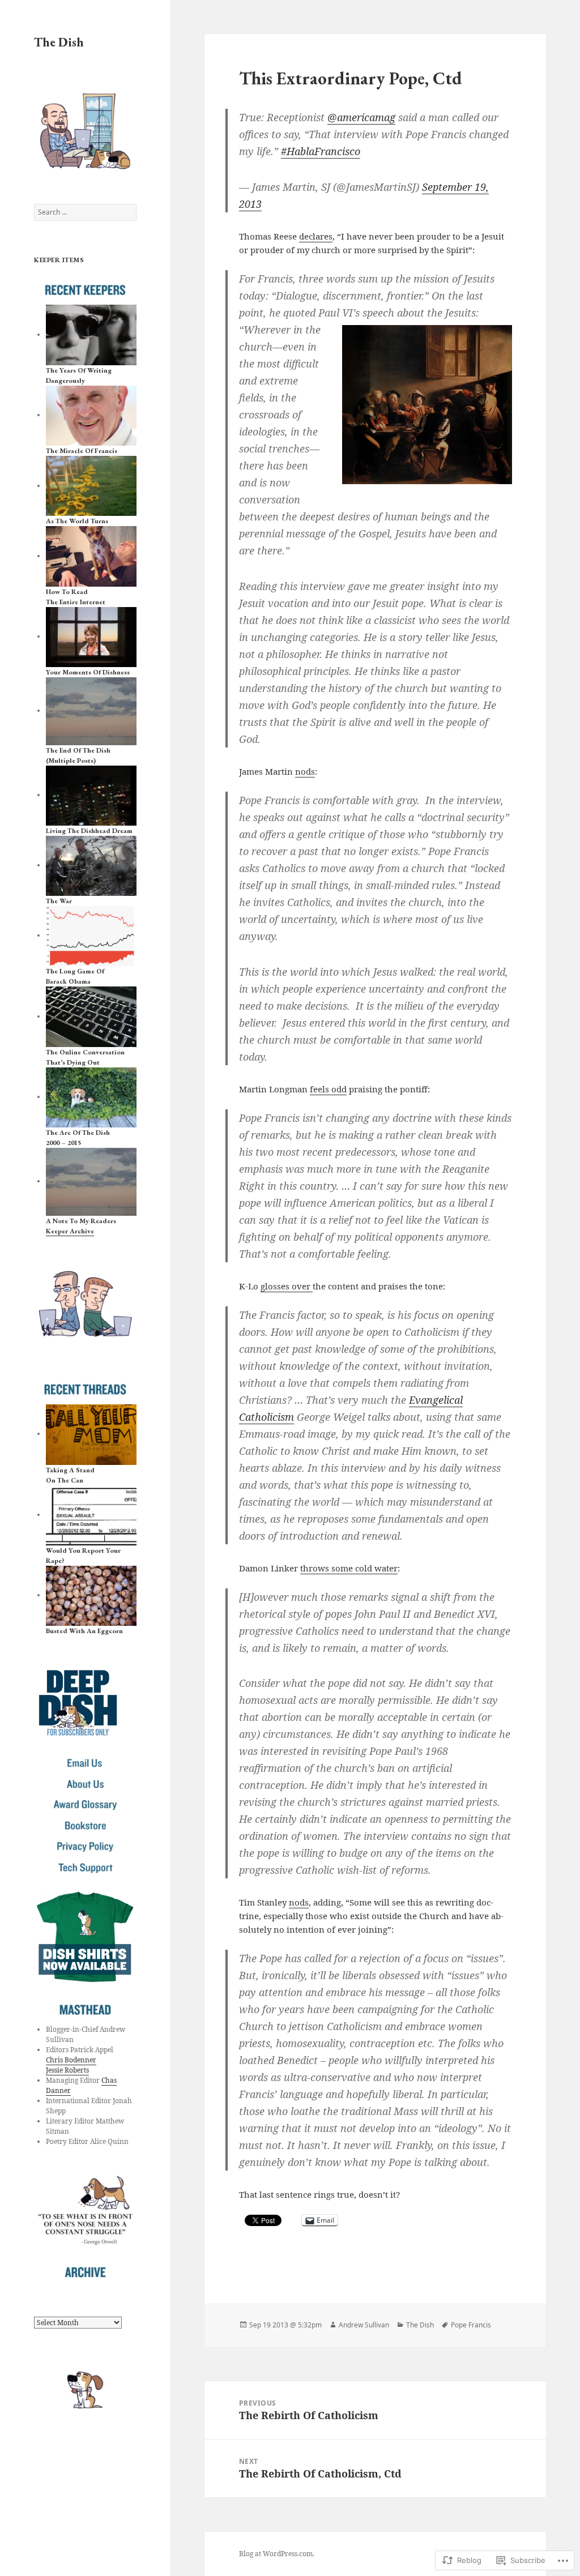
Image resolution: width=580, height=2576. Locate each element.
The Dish (59, 42)
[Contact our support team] (85, 1868)
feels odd (328, 1089)
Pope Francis (471, 2325)
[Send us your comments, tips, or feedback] (85, 1763)
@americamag (361, 117)
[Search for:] (85, 212)
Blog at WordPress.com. (277, 2554)
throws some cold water (349, 1568)
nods (305, 771)
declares (316, 236)
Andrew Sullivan (364, 2325)
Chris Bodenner (71, 2060)
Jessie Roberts (67, 2070)
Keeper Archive (70, 1231)
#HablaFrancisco (321, 151)
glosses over (287, 1286)
